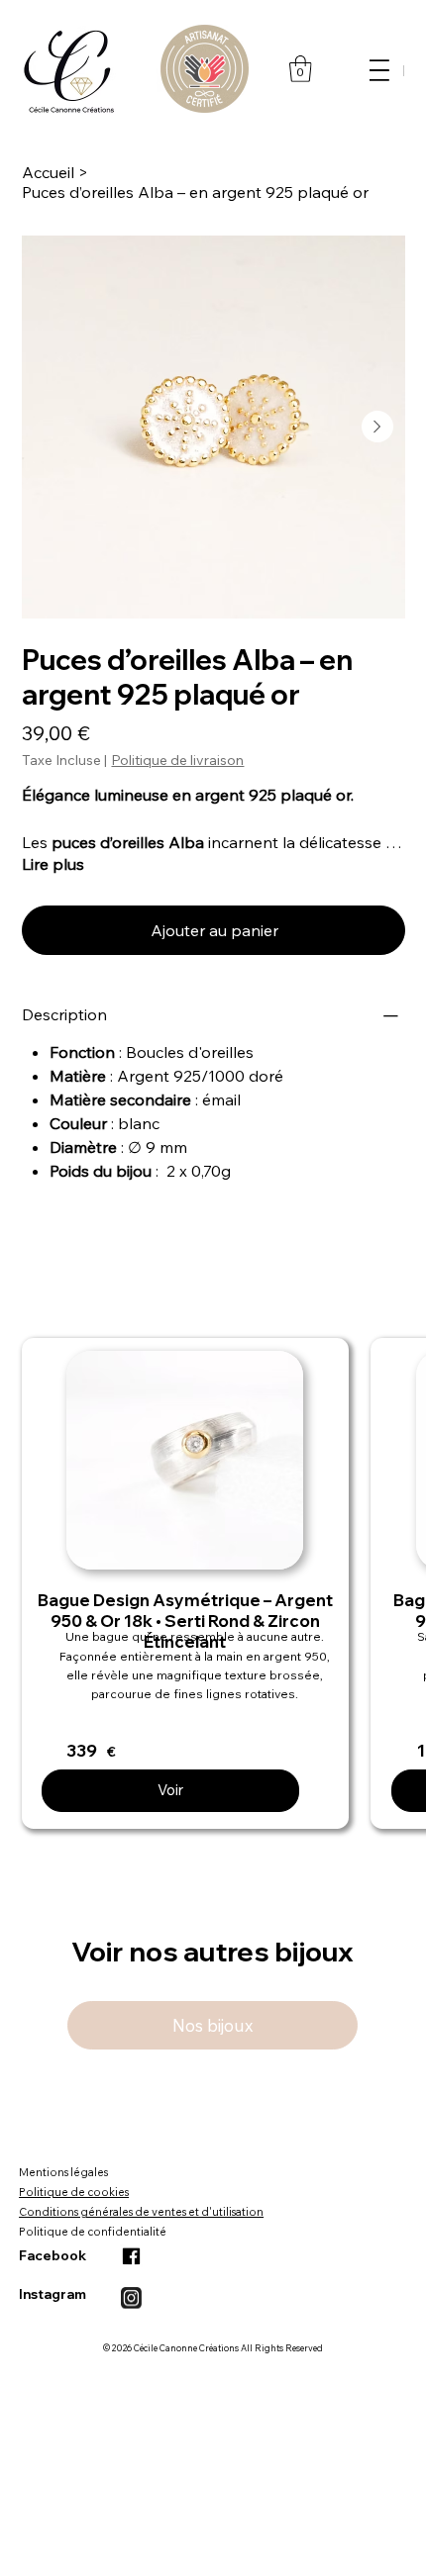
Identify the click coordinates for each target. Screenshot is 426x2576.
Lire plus (53, 864)
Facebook (53, 2255)
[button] (301, 69)
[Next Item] (377, 427)
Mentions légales (63, 2172)
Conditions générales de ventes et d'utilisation (141, 2212)
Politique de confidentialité (93, 2232)
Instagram (53, 2294)
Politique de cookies (74, 2192)
